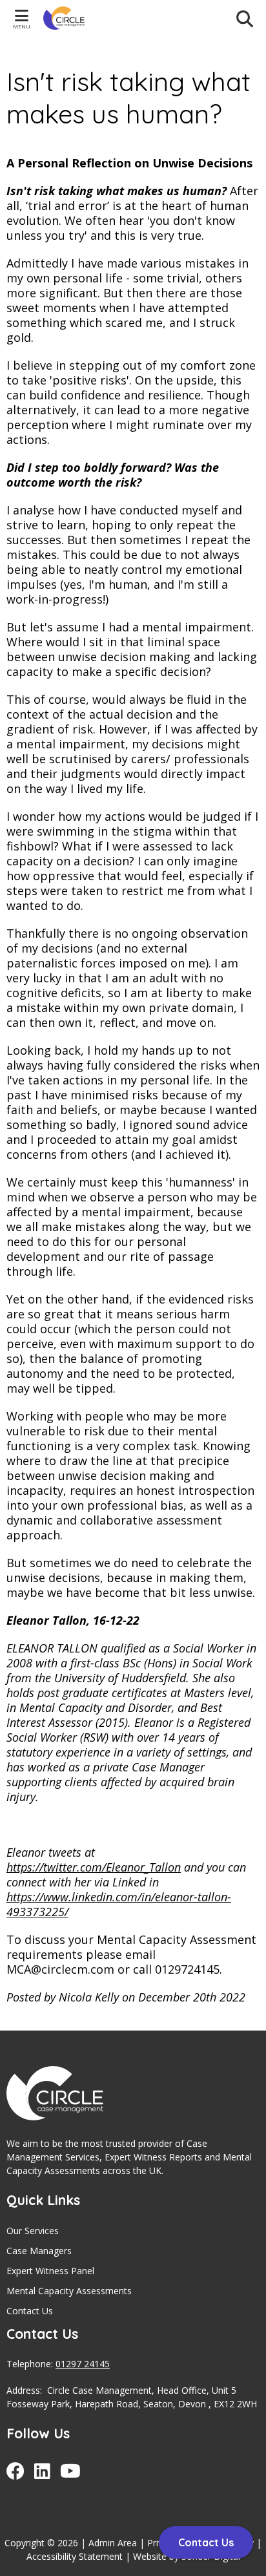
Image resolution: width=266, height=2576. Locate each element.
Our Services (33, 2231)
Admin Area (113, 2543)
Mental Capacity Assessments (69, 2291)
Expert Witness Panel (50, 2271)
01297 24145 (83, 2364)
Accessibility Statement (75, 2556)
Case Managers (39, 2251)
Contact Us (30, 2311)
